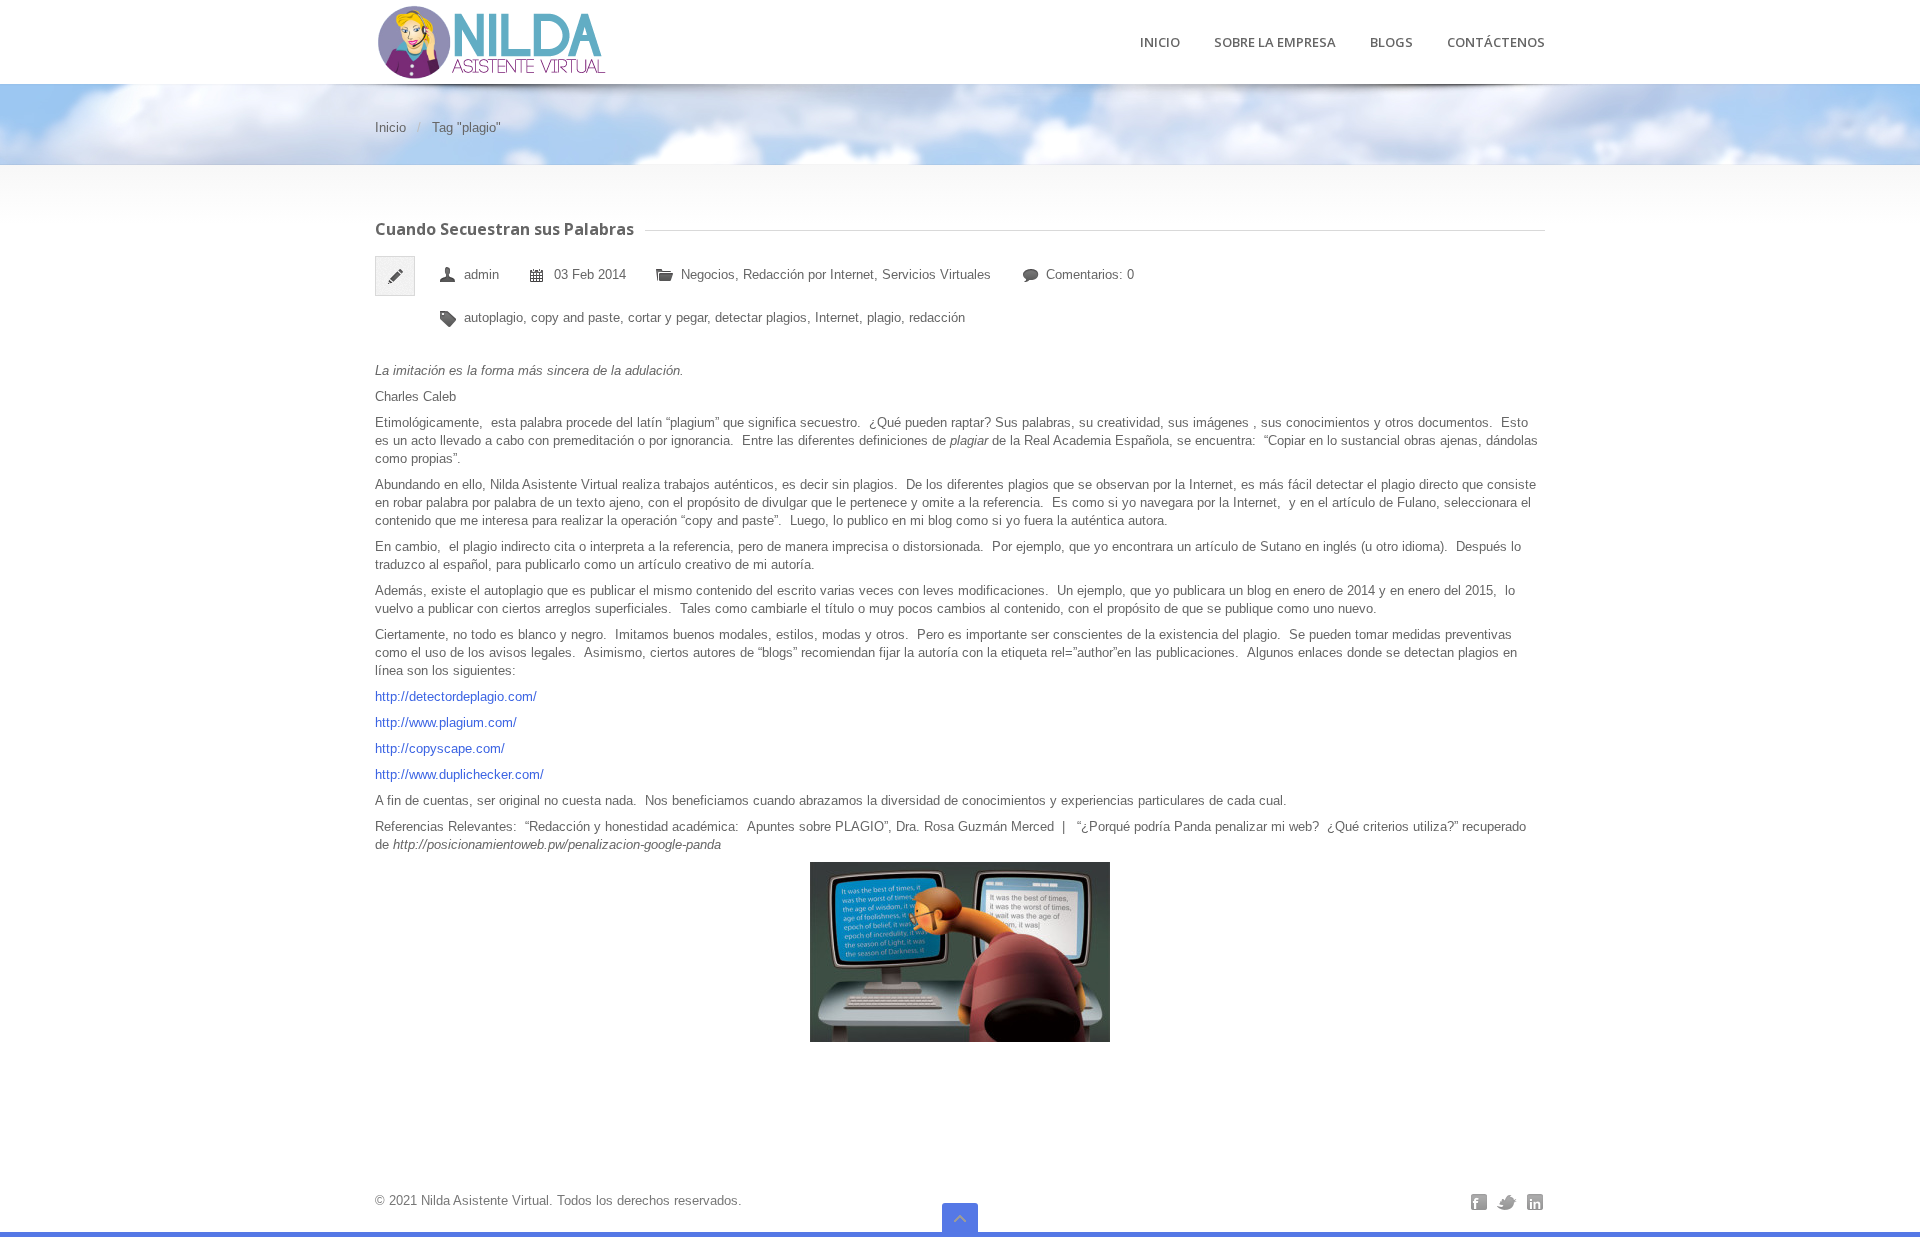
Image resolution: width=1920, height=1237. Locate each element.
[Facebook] (1479, 1202)
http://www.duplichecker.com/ (459, 774)
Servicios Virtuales (936, 274)
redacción (937, 317)
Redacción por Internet (808, 274)
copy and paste (575, 317)
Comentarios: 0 (1090, 274)
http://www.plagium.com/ (446, 722)
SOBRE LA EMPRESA (1275, 43)
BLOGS (1391, 43)
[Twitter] (1507, 1202)
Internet (837, 317)
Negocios (708, 274)
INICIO (1160, 43)
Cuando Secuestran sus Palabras (504, 229)
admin (481, 274)
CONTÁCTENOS (1496, 43)
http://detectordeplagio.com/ (458, 696)
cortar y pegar (667, 317)
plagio (884, 317)
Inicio (390, 127)
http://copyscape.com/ (442, 748)
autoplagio (493, 317)
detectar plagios (761, 317)
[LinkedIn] (1535, 1202)
